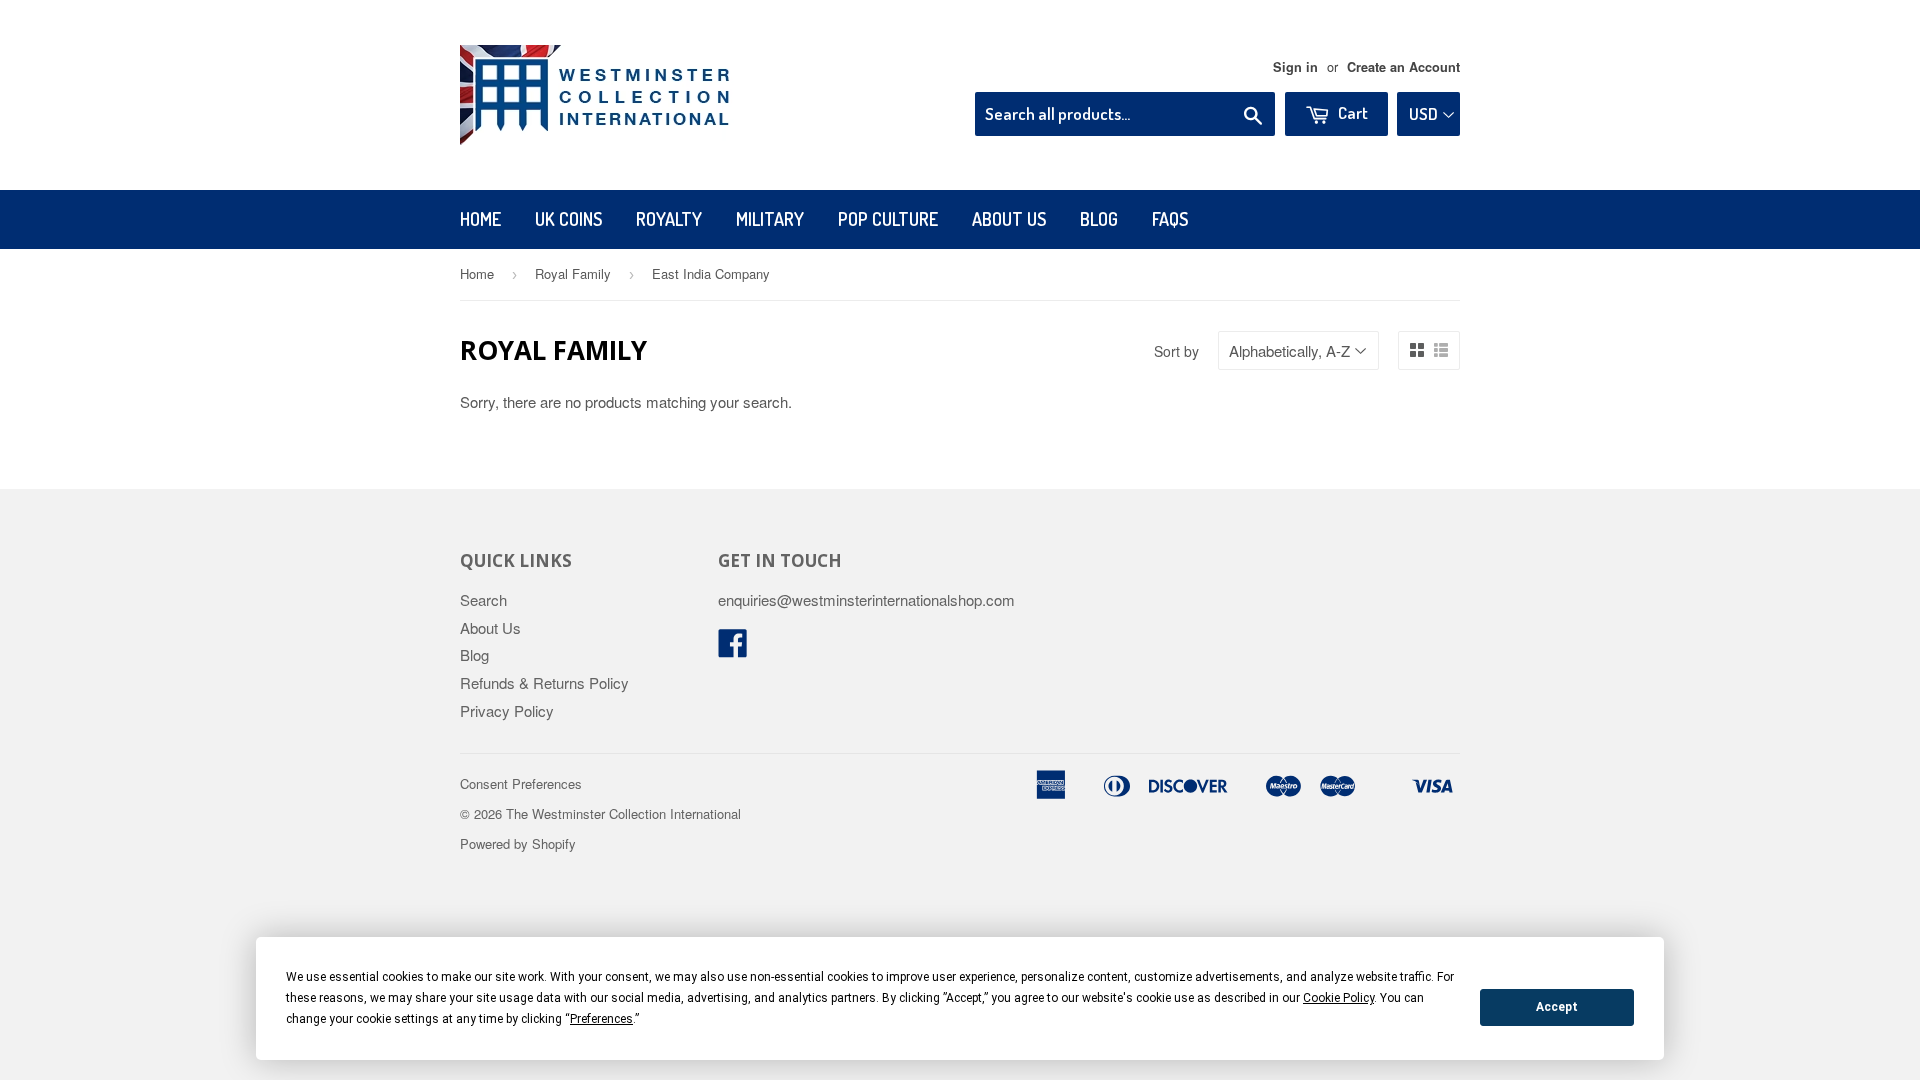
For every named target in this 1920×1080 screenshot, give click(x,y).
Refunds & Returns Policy (544, 682)
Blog (1099, 219)
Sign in (1295, 67)
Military (770, 219)
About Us (1009, 219)
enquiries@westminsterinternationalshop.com (866, 599)
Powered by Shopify (518, 843)
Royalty (669, 219)
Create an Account (1403, 67)
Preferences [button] (601, 1019)
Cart (1351, 112)
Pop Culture (888, 219)
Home (480, 219)
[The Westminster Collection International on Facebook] (733, 648)
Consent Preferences (521, 783)
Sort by (1176, 351)
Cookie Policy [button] (1338, 998)
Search (483, 599)
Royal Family (573, 273)
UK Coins (568, 219)
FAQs (1170, 219)
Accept (1557, 1007)
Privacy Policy (507, 710)
